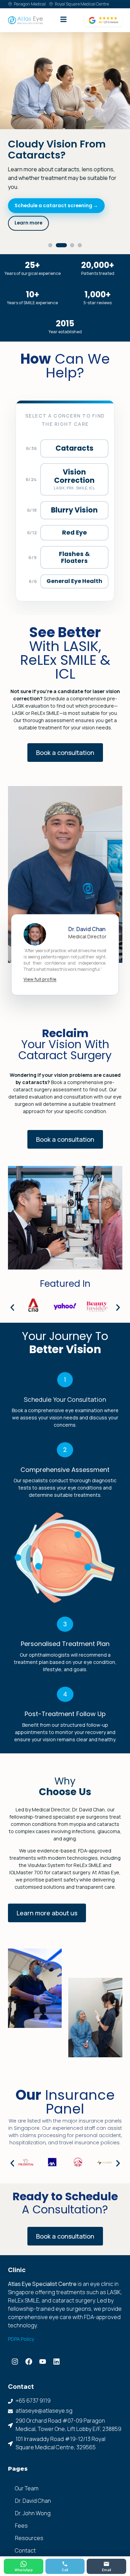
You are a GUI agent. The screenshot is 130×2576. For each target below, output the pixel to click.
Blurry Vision (74, 493)
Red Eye (75, 515)
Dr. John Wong (33, 2496)
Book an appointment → (44, 206)
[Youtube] (43, 2344)
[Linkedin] (57, 2344)
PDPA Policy (21, 2321)
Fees (21, 2508)
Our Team (27, 2471)
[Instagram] (15, 2344)
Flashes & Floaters (74, 540)
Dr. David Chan (33, 2483)
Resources (29, 2520)
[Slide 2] (58, 228)
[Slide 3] (69, 228)
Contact (25, 2533)
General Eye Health (74, 563)
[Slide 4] (80, 228)
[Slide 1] (50, 228)
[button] (12, 1290)
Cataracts (75, 430)
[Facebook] (29, 2344)
